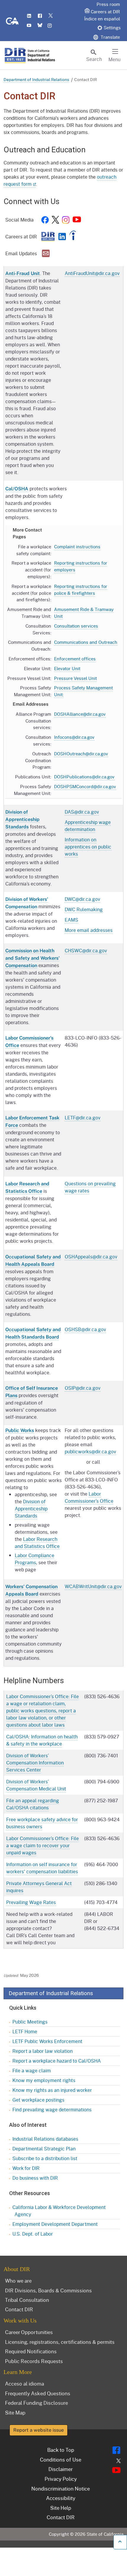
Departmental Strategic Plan (44, 2148)
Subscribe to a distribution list (45, 2158)
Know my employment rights (44, 2080)
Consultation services (76, 626)
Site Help (61, 2508)
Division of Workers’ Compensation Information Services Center (35, 1763)
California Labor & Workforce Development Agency (59, 2211)
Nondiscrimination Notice (61, 2488)
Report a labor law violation (43, 2051)
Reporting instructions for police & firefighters (81, 590)
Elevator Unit (67, 668)
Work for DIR (26, 2168)
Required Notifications (31, 2351)
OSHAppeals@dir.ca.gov (91, 1257)
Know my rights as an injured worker (52, 2090)
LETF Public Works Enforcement (47, 2041)
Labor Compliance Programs (35, 1559)
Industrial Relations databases (45, 2139)
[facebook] (45, 221)
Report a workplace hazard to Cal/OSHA (57, 2061)
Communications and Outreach (86, 642)
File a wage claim (32, 2070)
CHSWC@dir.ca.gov (86, 950)
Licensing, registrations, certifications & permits (60, 2342)
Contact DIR (19, 2309)
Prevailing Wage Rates (31, 1902)
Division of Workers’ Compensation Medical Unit (36, 1785)
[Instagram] (66, 221)
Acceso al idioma (25, 2383)
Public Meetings (30, 2022)
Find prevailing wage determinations (52, 2109)
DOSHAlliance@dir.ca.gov (80, 714)
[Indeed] (73, 238)
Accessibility (61, 2498)
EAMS (71, 920)
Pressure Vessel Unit (75, 678)
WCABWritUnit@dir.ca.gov (93, 1586)
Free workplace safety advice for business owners (42, 1823)
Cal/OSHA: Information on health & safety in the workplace (42, 1740)
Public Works (20, 1430)
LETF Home (25, 2031)
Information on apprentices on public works (88, 847)
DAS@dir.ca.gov (82, 812)
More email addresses (89, 930)
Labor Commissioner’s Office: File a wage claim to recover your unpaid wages (43, 1845)
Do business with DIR (35, 2178)
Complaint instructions (77, 547)
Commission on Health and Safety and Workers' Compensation (32, 958)
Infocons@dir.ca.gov (74, 737)
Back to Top (61, 2450)
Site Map (15, 2412)
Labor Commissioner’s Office (89, 1497)
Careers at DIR (105, 12)
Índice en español (102, 19)
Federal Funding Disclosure (36, 2403)
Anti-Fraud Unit (23, 273)
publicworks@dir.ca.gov (90, 1451)
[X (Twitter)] (55, 221)
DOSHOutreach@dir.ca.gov (81, 754)
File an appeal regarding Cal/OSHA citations (33, 1804)
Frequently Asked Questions (38, 2393)
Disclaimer (61, 2469)
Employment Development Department (55, 2224)
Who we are (18, 2281)
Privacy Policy (61, 2479)
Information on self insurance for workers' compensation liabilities (42, 1868)
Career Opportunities (29, 2332)
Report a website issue (39, 2430)
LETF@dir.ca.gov (83, 1117)
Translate (110, 37)
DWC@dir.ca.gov (82, 899)
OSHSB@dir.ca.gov (85, 1329)
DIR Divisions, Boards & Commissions (48, 2290)
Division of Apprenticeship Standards (22, 819)
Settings (112, 28)
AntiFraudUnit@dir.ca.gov (92, 273)
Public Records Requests (34, 2361)
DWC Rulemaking (84, 909)
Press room (108, 4)
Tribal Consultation (27, 2300)
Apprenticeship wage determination (88, 826)
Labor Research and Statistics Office (37, 1542)
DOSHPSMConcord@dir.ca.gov (85, 786)
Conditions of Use (61, 2459)
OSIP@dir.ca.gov (83, 1388)
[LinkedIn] (62, 238)
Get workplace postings (38, 2100)
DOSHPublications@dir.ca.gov (84, 777)
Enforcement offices (75, 659)
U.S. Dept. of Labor (33, 2234)
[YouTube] (77, 221)
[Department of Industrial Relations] (48, 238)
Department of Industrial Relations (36, 79)
